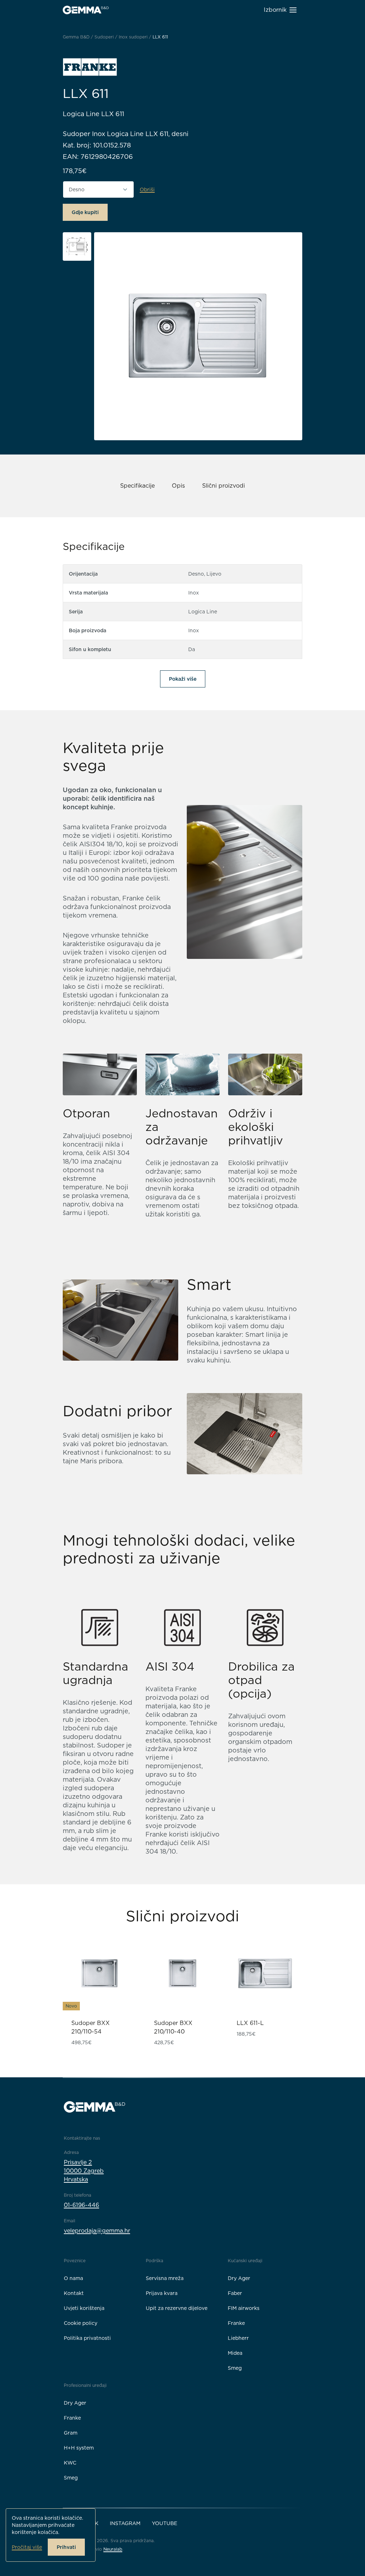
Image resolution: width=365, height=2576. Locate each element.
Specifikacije (137, 486)
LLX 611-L (250, 2023)
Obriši (147, 189)
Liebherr (238, 2338)
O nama (73, 2278)
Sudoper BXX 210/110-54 (91, 2027)
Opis (178, 486)
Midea (235, 2353)
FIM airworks (244, 2308)
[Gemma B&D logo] (86, 10)
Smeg (235, 2368)
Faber (235, 2293)
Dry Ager (239, 2278)
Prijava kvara (162, 2293)
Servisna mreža (165, 2278)
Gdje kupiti (85, 212)
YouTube (164, 2523)
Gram (71, 2433)
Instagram (125, 2523)
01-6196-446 (81, 2205)
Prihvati (66, 2547)
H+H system (79, 2448)
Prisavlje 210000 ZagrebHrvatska (84, 2171)
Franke (236, 2323)
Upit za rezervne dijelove (177, 2308)
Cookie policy (81, 2323)
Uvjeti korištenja (84, 2308)
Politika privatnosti (87, 2338)
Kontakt (74, 2293)
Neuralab (113, 2549)
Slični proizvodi (223, 486)
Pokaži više (183, 679)
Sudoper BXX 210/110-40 (173, 2027)
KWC (70, 2463)
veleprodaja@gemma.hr (97, 2231)
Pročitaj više (27, 2547)
